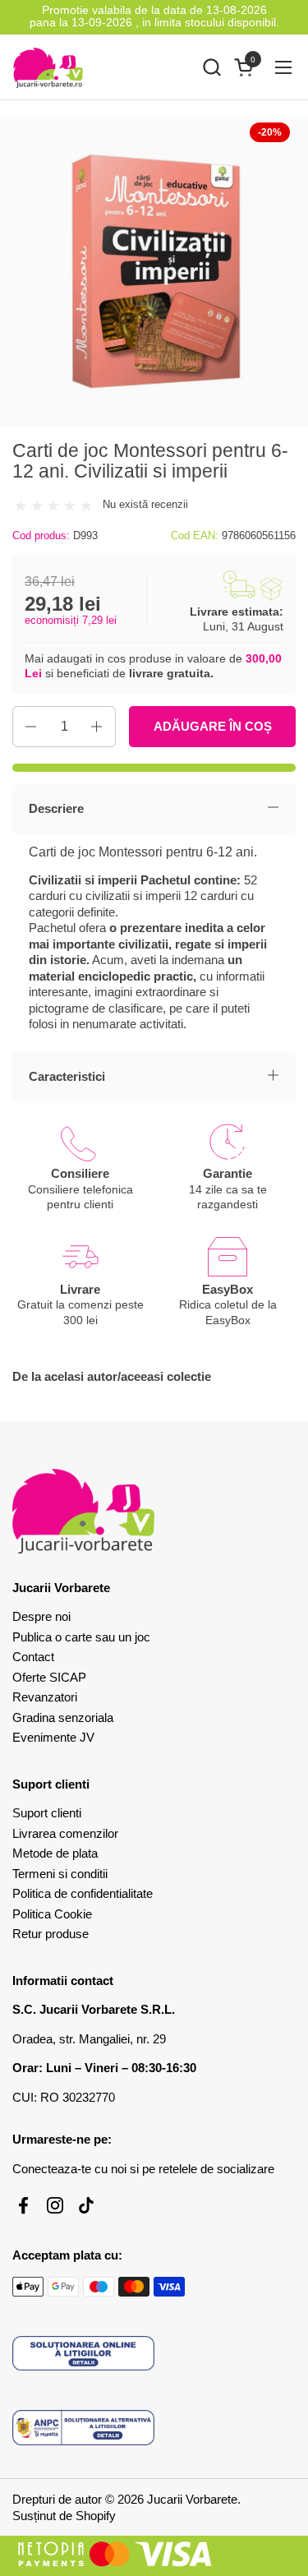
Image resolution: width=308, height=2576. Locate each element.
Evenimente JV (53, 1737)
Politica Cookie (52, 1914)
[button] (211, 67)
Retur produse (51, 1934)
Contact (33, 1657)
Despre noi (41, 1616)
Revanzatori (45, 1697)
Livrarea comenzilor (65, 1833)
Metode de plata (55, 1853)
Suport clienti (47, 1813)
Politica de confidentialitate (83, 1893)
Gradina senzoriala (63, 1717)
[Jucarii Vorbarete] (48, 67)
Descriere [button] (56, 808)
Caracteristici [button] (67, 1076)
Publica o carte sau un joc (81, 1637)
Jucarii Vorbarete (192, 2499)
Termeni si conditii (60, 1874)
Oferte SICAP (49, 1677)
